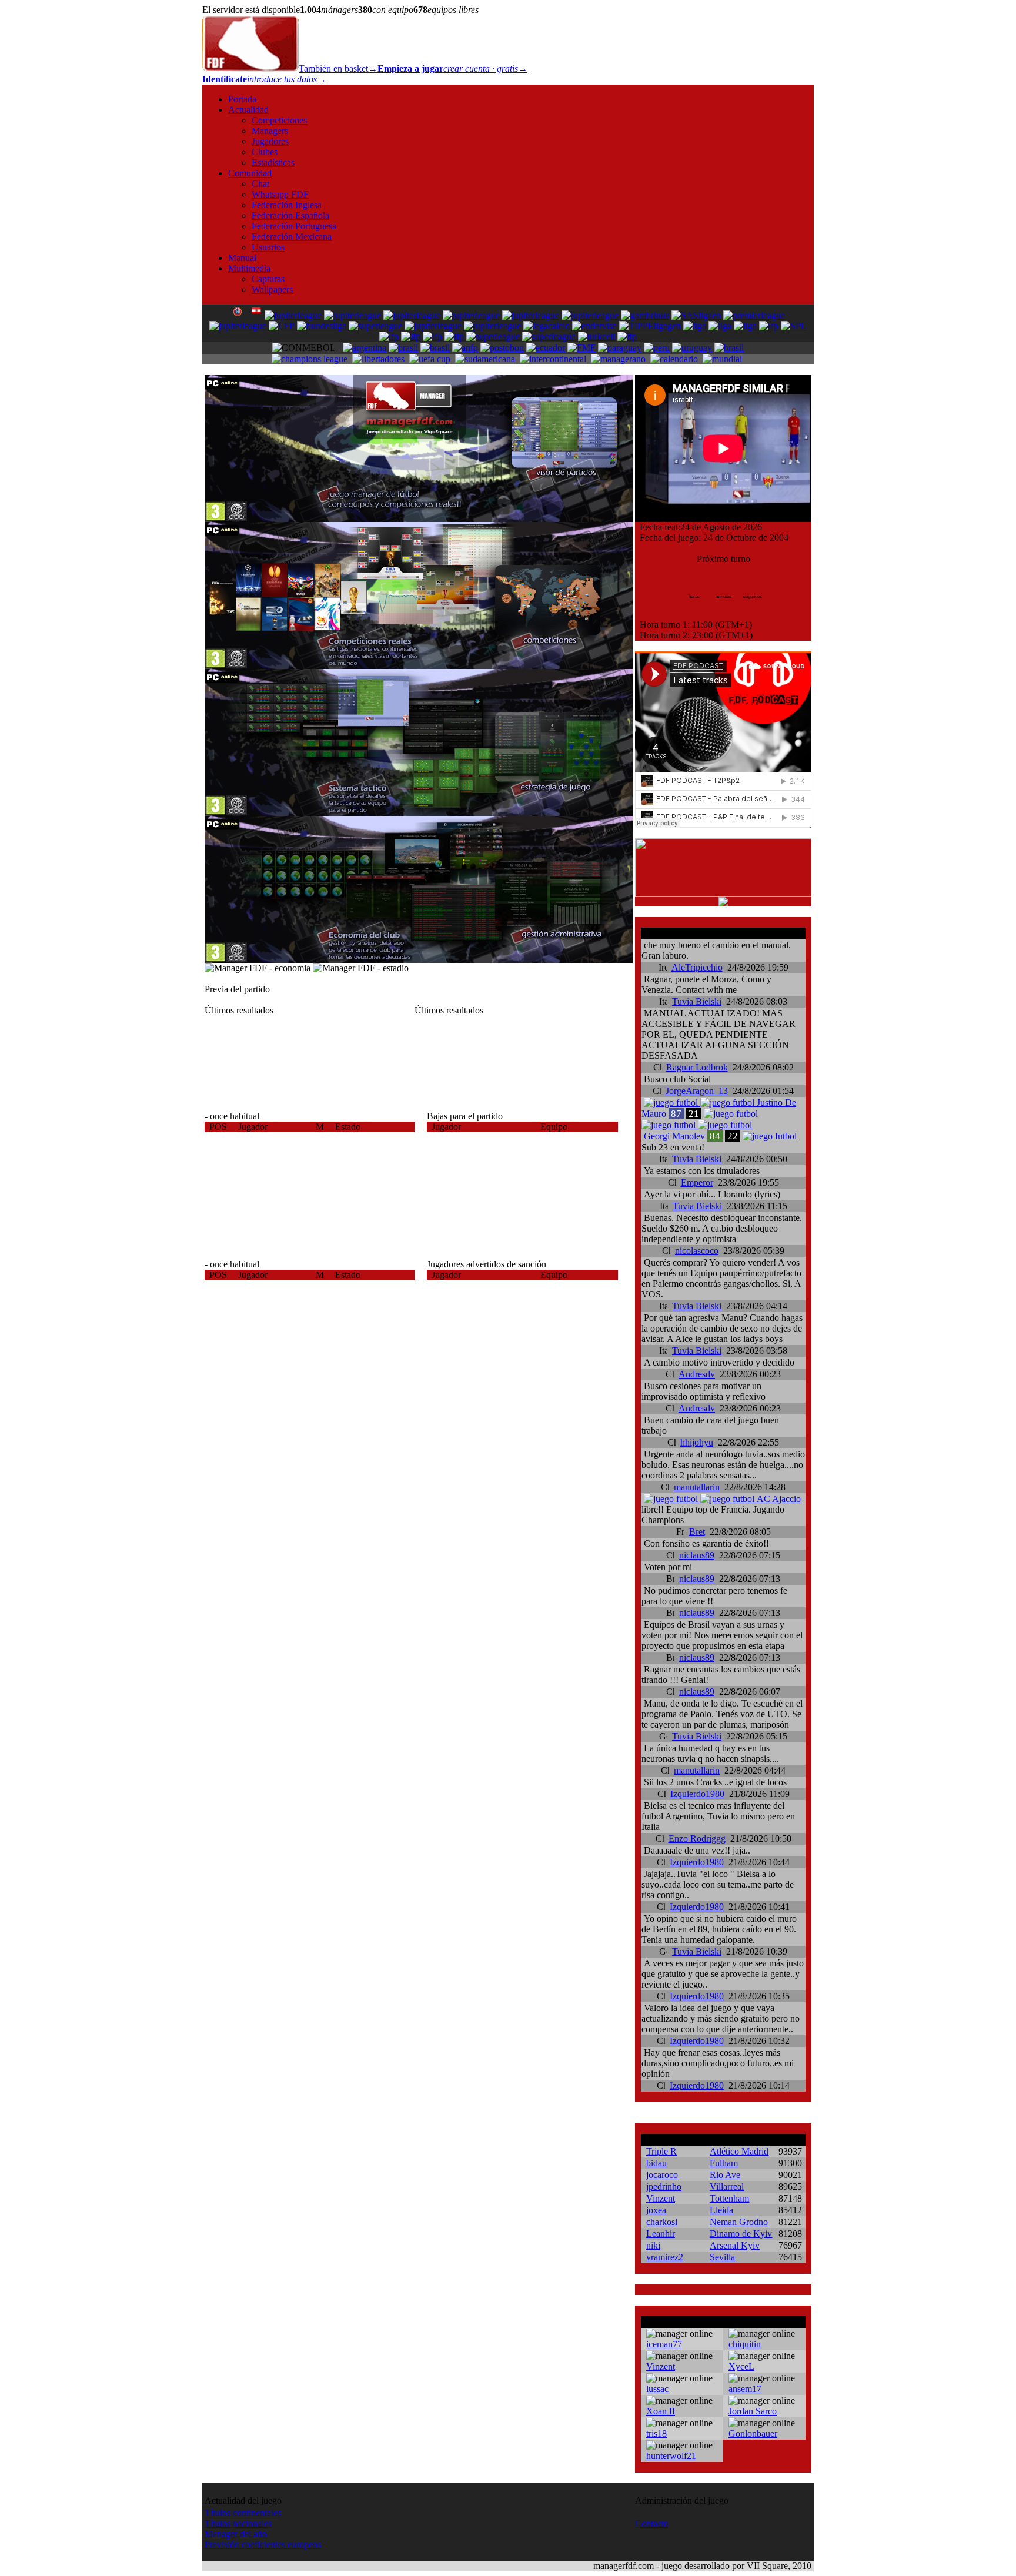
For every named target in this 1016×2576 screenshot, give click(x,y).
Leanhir (661, 2234)
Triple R (661, 2151)
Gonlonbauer (753, 2433)
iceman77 (664, 2344)
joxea (656, 2210)
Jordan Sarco (753, 2411)
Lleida (721, 2210)
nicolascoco (697, 1251)
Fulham (724, 2163)
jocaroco (662, 2175)
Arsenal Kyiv (735, 2245)
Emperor (697, 1182)
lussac (657, 2389)
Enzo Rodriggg (697, 1839)
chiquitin (745, 2344)
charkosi (662, 2222)
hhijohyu (697, 1442)
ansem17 (745, 2389)
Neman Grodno (739, 2222)
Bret (697, 1532)
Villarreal (727, 2187)
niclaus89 (697, 1555)
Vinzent (661, 2198)
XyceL (741, 2366)
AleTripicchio (697, 967)
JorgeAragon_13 (697, 1091)
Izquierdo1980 (697, 1794)
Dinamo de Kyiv (741, 2234)
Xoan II (661, 2411)
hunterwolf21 (671, 2456)
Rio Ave (725, 2175)
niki (653, 2245)
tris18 (656, 2433)
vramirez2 (665, 2257)
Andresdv (697, 1374)
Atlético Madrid (739, 2151)
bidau (656, 2163)
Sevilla (722, 2257)
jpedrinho (664, 2187)
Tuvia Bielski (697, 1001)
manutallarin (697, 1487)
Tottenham (729, 2198)
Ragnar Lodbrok (697, 1067)
